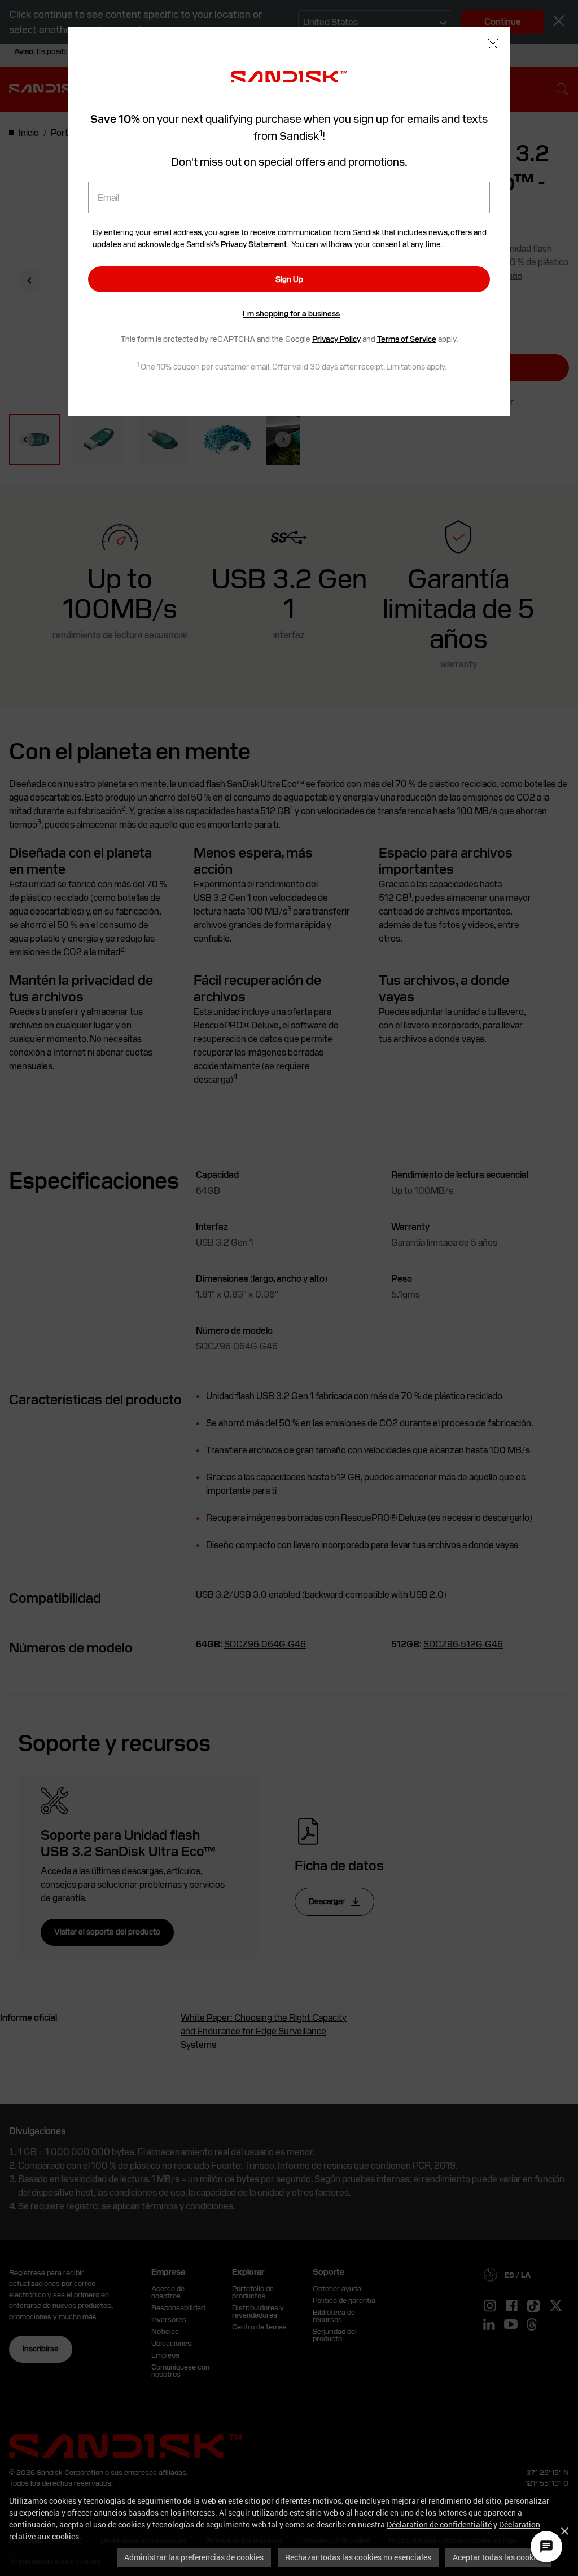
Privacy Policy (336, 339)
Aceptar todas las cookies (498, 2557)
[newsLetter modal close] (493, 45)
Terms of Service (407, 339)
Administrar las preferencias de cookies (194, 2557)
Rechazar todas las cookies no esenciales (358, 2557)
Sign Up (289, 279)
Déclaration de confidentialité (439, 2524)
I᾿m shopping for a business (291, 314)
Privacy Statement (254, 244)
